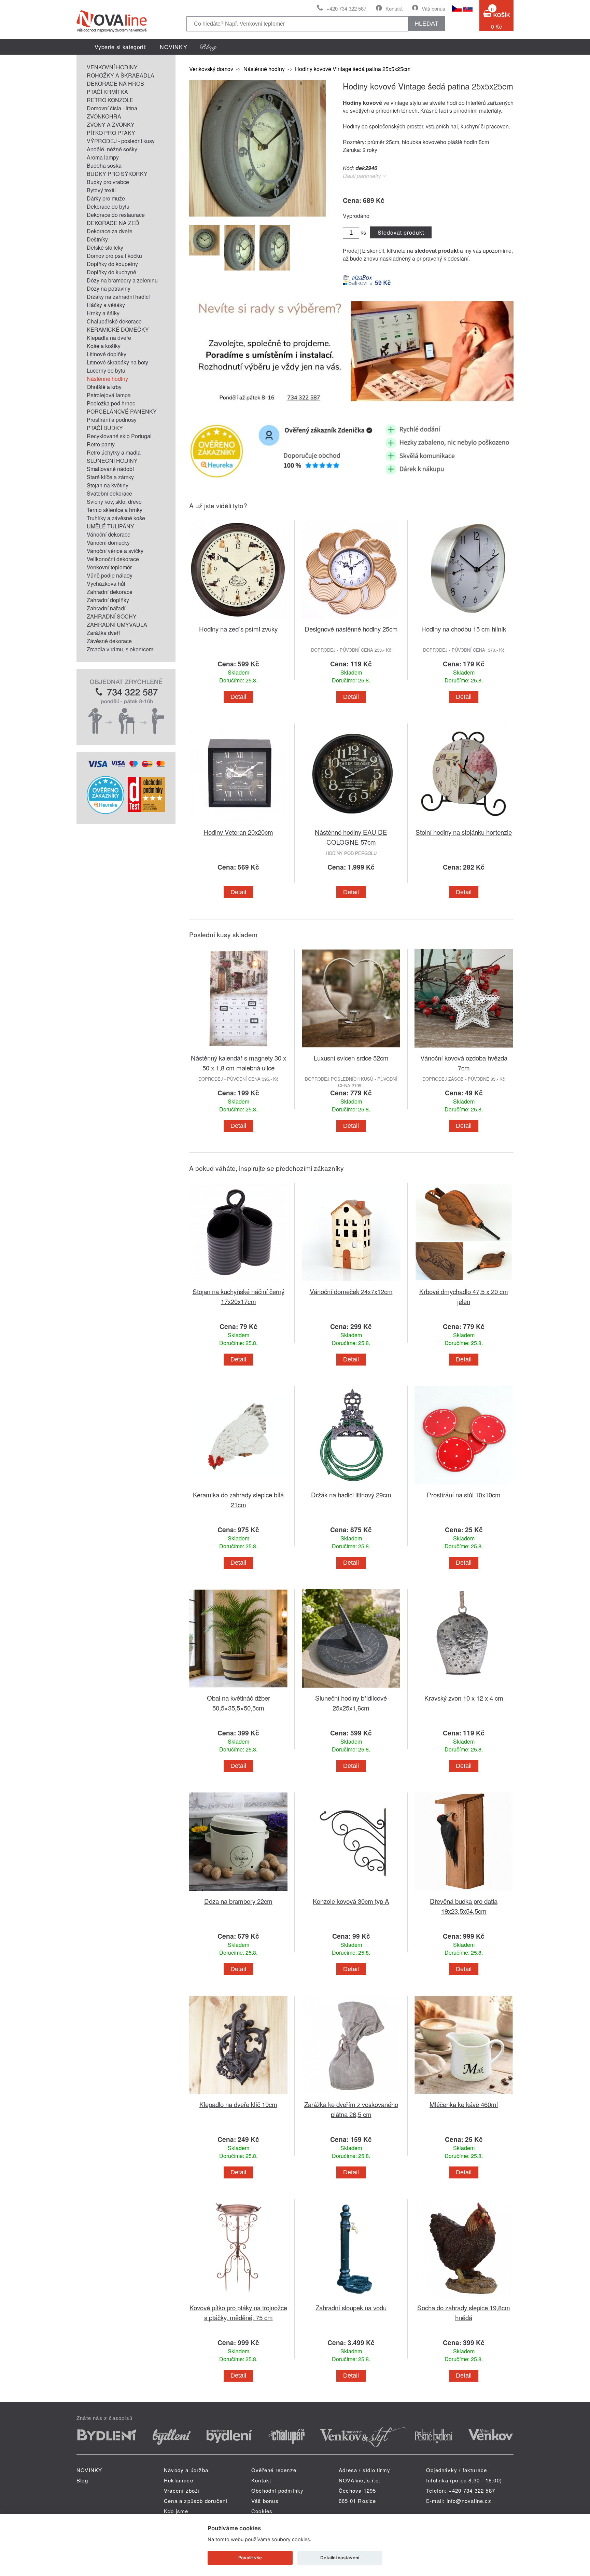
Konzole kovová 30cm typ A (351, 1901)
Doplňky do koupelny (112, 264)
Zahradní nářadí (106, 608)
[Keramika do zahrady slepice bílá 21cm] (238, 1486)
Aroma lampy (103, 157)
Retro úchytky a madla (114, 452)
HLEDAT (426, 24)
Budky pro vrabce (108, 182)
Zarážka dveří (103, 633)
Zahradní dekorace (110, 592)
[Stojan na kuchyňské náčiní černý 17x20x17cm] (238, 1282)
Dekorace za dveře (110, 231)
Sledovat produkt (401, 232)
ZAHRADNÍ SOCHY (112, 616)
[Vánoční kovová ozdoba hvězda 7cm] (464, 1049)
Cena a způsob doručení (196, 2501)
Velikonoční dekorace (113, 559)
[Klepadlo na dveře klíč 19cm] (238, 2095)
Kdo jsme (176, 2511)
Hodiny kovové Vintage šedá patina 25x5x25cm (353, 69)
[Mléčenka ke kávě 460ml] (464, 2095)
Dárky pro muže (106, 198)
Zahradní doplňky (108, 600)
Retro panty (101, 444)
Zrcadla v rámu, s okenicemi (121, 649)
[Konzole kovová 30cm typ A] (351, 1892)
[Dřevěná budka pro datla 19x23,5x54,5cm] (464, 1892)
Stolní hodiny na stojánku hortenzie (464, 832)
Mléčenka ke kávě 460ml (464, 2104)
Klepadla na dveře (109, 338)
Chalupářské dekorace (114, 321)
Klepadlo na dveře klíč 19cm (238, 2104)
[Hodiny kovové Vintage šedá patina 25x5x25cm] (257, 214)
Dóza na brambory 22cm (238, 1901)
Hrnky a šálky (103, 313)
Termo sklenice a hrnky (115, 510)
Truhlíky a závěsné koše (116, 518)
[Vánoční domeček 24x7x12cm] (351, 1282)
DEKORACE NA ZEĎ (113, 223)
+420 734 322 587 (346, 8)
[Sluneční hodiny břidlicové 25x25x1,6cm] (351, 1689)
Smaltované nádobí (110, 469)
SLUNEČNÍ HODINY (112, 461)
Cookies (262, 2511)
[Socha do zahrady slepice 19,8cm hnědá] (464, 2298)
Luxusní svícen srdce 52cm (351, 1058)
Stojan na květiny (108, 485)
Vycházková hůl (106, 584)
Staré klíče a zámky (110, 477)
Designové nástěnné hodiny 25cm (351, 629)
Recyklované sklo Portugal (119, 436)
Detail (238, 697)
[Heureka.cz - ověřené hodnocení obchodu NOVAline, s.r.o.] (106, 812)
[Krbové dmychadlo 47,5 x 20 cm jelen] (464, 1282)
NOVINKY (174, 47)
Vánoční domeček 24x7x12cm (351, 1291)
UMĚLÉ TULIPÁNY (110, 526)
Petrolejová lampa (109, 395)
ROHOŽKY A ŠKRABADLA (121, 75)
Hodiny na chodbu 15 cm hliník (464, 629)
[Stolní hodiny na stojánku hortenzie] (464, 823)
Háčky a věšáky (106, 305)
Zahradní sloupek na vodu (351, 2307)
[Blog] (208, 47)
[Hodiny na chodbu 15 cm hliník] (464, 620)
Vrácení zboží (182, 2490)
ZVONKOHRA (104, 116)
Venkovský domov (211, 69)
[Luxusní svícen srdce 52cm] (351, 1049)
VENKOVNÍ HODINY (112, 67)
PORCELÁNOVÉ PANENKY (122, 411)
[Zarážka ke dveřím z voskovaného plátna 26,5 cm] (351, 2095)
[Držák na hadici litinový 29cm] (351, 1486)
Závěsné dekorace (109, 641)
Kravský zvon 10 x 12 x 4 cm (464, 1698)
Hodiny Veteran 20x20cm (238, 832)
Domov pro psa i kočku (114, 256)
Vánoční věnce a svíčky (115, 551)
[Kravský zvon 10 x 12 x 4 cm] (464, 1689)
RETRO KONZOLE (110, 100)
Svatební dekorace (109, 493)
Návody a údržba (186, 2470)
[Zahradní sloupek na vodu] (351, 2298)
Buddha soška (104, 165)
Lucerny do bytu (106, 370)
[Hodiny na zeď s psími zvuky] (238, 620)
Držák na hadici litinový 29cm (351, 1494)
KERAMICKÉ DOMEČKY (118, 329)
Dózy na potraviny (109, 288)
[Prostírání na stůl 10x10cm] (464, 1486)
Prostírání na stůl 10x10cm (464, 1494)
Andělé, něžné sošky (112, 149)
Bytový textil (101, 190)
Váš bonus (433, 8)
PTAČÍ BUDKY (105, 428)
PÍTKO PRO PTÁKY (111, 133)
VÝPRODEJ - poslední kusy (121, 141)
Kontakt (394, 8)
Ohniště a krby (104, 387)
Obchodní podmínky (277, 2490)
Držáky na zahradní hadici (118, 297)
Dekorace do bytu (108, 206)
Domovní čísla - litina (112, 108)
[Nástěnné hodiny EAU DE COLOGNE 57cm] (351, 823)
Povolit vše (250, 2558)
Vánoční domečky (108, 543)
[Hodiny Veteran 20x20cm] (238, 823)
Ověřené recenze (274, 2470)
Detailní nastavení (340, 2558)
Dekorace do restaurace (116, 215)
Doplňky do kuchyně (111, 272)
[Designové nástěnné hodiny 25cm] (351, 620)
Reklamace (179, 2480)
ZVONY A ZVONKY (111, 124)
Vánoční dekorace (109, 534)
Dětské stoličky (105, 247)
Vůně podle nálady (110, 575)
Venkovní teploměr (109, 567)
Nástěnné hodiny (107, 379)
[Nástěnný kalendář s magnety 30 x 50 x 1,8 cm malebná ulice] (238, 1049)
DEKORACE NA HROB (115, 84)
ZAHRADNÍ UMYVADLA (117, 625)
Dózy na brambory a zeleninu (122, 280)
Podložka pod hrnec (111, 403)
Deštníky (97, 239)
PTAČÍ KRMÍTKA (107, 92)
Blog (82, 2480)
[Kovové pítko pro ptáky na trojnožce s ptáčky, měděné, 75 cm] (238, 2298)
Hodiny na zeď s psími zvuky (238, 629)
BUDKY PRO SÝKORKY (117, 174)
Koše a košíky (104, 346)
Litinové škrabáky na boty (117, 362)
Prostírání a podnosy (112, 420)
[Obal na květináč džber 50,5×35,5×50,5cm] (238, 1689)
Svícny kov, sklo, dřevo (114, 502)
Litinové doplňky (107, 354)
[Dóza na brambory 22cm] (238, 1892)
